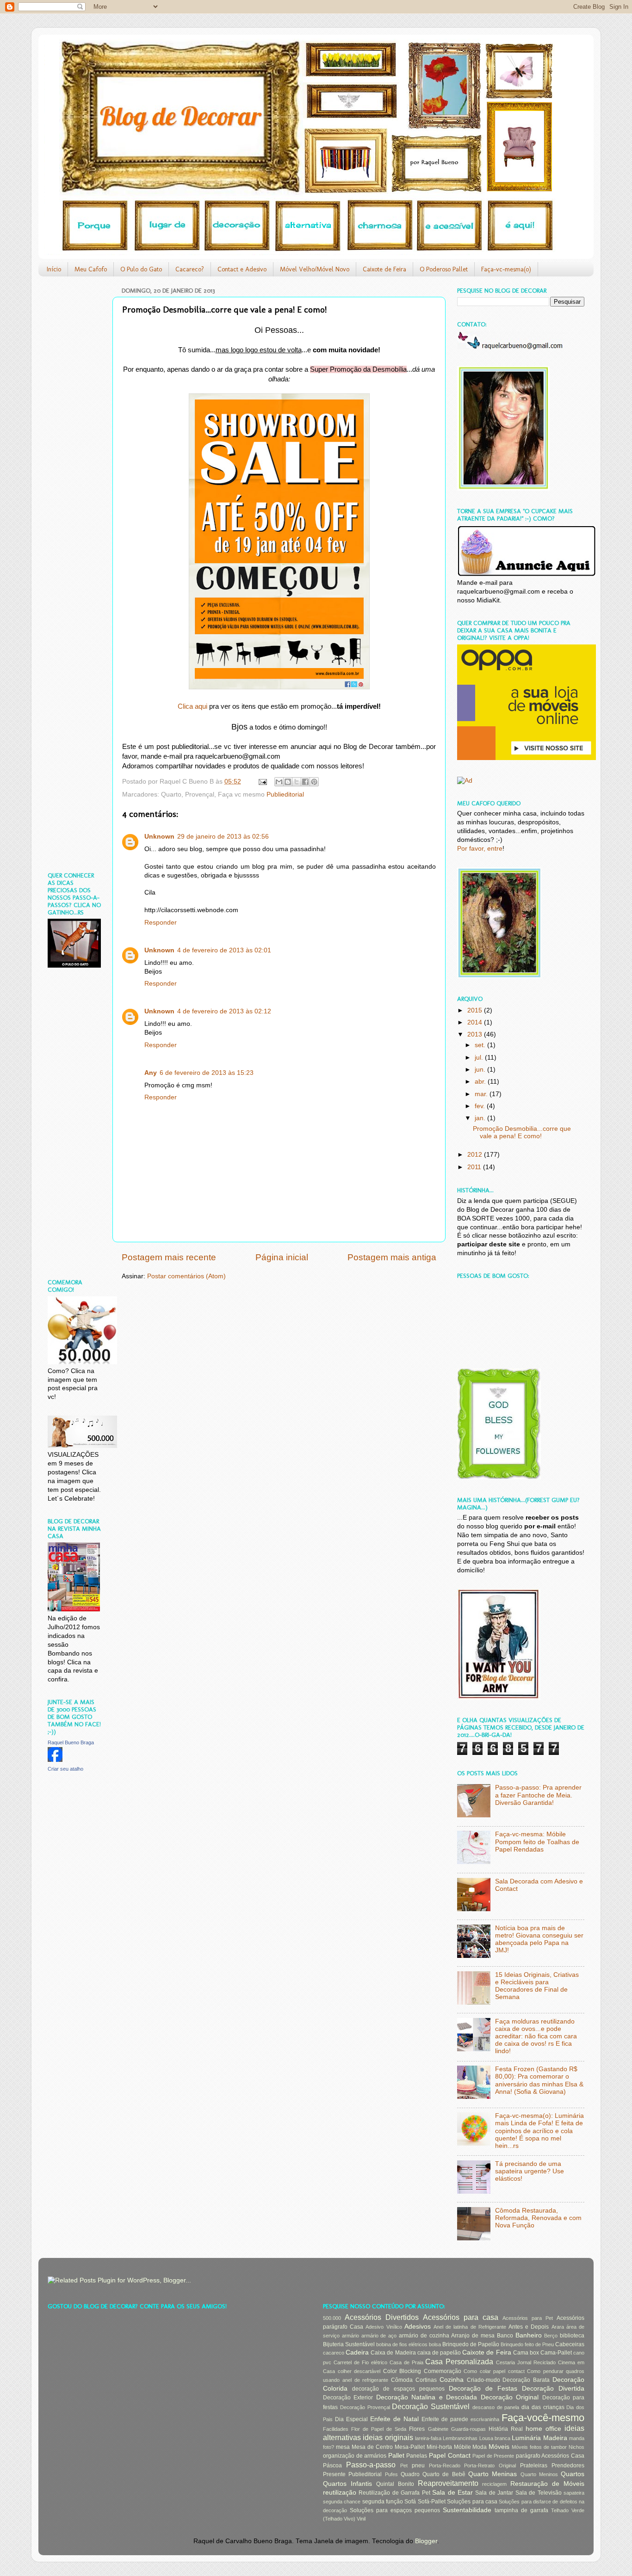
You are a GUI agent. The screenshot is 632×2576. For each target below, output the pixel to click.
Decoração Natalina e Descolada (427, 2397)
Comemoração (443, 2371)
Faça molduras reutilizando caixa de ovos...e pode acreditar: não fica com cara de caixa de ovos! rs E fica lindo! (536, 2036)
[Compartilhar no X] (297, 782)
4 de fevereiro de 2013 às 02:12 (224, 1011)
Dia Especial (351, 2419)
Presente (334, 2474)
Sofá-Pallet (432, 2502)
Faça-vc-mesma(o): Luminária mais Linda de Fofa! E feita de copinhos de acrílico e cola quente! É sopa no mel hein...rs (539, 2131)
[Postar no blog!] (288, 782)
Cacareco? (190, 269)
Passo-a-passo (371, 2465)
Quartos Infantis (347, 2484)
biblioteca (572, 2336)
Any (151, 1073)
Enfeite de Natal (394, 2419)
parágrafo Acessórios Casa (550, 2456)
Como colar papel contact (494, 2371)
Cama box (526, 2353)
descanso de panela (496, 2407)
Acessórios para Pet (528, 2318)
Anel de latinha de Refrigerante (470, 2327)
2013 (476, 1034)
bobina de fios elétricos (402, 2344)
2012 (476, 1155)
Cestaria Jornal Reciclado (526, 2362)
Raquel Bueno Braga (71, 1742)
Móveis (499, 2447)
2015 (476, 1010)
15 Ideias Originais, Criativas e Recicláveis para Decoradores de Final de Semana (537, 1986)
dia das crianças (543, 2407)
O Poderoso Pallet (444, 269)
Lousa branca (495, 2438)
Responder (161, 923)
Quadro (410, 2474)
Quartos (573, 2474)
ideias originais (388, 2437)
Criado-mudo (483, 2380)
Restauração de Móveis (547, 2484)
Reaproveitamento (448, 2483)
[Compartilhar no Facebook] (305, 782)
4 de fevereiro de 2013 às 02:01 (224, 950)
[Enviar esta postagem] (262, 782)
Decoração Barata (526, 2380)
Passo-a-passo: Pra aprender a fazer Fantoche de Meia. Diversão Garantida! (538, 1795)
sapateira (574, 2493)
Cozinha (452, 2380)
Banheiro (529, 2335)
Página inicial (282, 1257)
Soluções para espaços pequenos (395, 2510)
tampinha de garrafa (521, 2510)
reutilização (340, 2493)
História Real (506, 2429)
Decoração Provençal (365, 2407)
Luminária (526, 2438)
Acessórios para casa (461, 2317)
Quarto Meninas (493, 2474)
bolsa (435, 2344)
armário (350, 2336)
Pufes (391, 2474)
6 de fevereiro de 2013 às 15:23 (207, 1073)
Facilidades (336, 2429)
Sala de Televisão (539, 2493)
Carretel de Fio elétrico (360, 2362)
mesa (343, 2447)
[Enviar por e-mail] (279, 782)
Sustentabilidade (467, 2510)
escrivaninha (485, 2419)
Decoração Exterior (348, 2398)
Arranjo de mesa (473, 2336)
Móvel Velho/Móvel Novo (315, 269)
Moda (480, 2447)
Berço (551, 2336)
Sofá (410, 2502)
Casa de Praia (406, 2362)
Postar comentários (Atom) (186, 1276)
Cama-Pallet (556, 2353)
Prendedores (568, 2466)
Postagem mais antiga (392, 1257)
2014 (476, 1022)
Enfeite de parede (445, 2419)
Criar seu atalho (65, 1769)
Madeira (555, 2438)
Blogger (426, 2541)
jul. (480, 1058)
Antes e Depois (529, 2327)
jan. (481, 1118)
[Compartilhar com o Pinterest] (314, 782)
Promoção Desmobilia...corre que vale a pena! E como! (522, 1132)
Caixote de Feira (384, 269)
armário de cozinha (424, 2336)
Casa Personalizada (459, 2361)
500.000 (332, 2318)
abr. (481, 1082)
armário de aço (379, 2336)
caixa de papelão (439, 2353)
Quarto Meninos (539, 2474)
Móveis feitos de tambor (539, 2447)
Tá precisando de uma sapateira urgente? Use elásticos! (530, 2171)
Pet (404, 2466)
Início (54, 269)
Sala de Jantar (494, 2493)
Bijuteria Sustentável (349, 2344)
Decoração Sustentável (431, 2406)
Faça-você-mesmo (543, 2418)
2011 (475, 1167)
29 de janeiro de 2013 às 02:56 (223, 837)
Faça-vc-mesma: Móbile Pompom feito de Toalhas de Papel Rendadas (537, 1842)
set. (481, 1045)
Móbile (462, 2447)
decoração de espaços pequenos (398, 2389)
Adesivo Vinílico (384, 2327)
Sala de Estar (452, 2493)
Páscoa (332, 2466)
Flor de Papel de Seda (379, 2429)
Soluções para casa (472, 2502)
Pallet (396, 2456)
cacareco (334, 2353)
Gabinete (438, 2429)
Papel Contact (450, 2456)
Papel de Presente (493, 2456)
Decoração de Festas (483, 2389)
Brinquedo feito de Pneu (527, 2344)
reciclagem (494, 2484)
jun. (481, 1070)
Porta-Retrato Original (490, 2466)
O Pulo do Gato (141, 269)
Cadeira (357, 2352)
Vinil (361, 2519)
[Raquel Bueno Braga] (55, 1760)
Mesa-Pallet (410, 2447)
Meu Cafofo (91, 269)
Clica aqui (192, 706)
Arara (558, 2327)
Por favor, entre (480, 849)
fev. (481, 1106)
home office (543, 2429)
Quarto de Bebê (444, 2474)
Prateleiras (534, 2466)
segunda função (383, 2502)
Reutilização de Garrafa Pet (394, 2493)
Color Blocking (402, 2371)
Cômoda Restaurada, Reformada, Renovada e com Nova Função (538, 2218)
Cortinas (426, 2380)
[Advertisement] (75, 422)
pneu (418, 2466)
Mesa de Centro (372, 2447)
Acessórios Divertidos (382, 2317)
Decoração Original (510, 2397)
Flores (417, 2429)
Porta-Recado (445, 2466)
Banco (505, 2336)
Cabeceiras (570, 2344)
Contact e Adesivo (242, 269)
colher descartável (359, 2371)
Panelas (417, 2456)
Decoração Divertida (553, 2389)
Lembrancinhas (460, 2438)
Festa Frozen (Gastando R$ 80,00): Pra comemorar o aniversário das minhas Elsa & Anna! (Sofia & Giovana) (539, 2080)
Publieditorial (285, 794)
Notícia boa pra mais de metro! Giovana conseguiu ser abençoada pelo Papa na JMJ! (539, 1939)
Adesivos (418, 2327)
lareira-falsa (428, 2438)
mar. (482, 1094)
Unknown (159, 837)
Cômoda (402, 2380)
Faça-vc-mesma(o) (506, 269)
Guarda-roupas (468, 2429)
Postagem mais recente (169, 1257)
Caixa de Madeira (393, 2353)
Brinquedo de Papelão (471, 2344)
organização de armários (355, 2456)
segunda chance (342, 2502)
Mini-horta (439, 2447)
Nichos (576, 2447)
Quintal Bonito (395, 2484)
